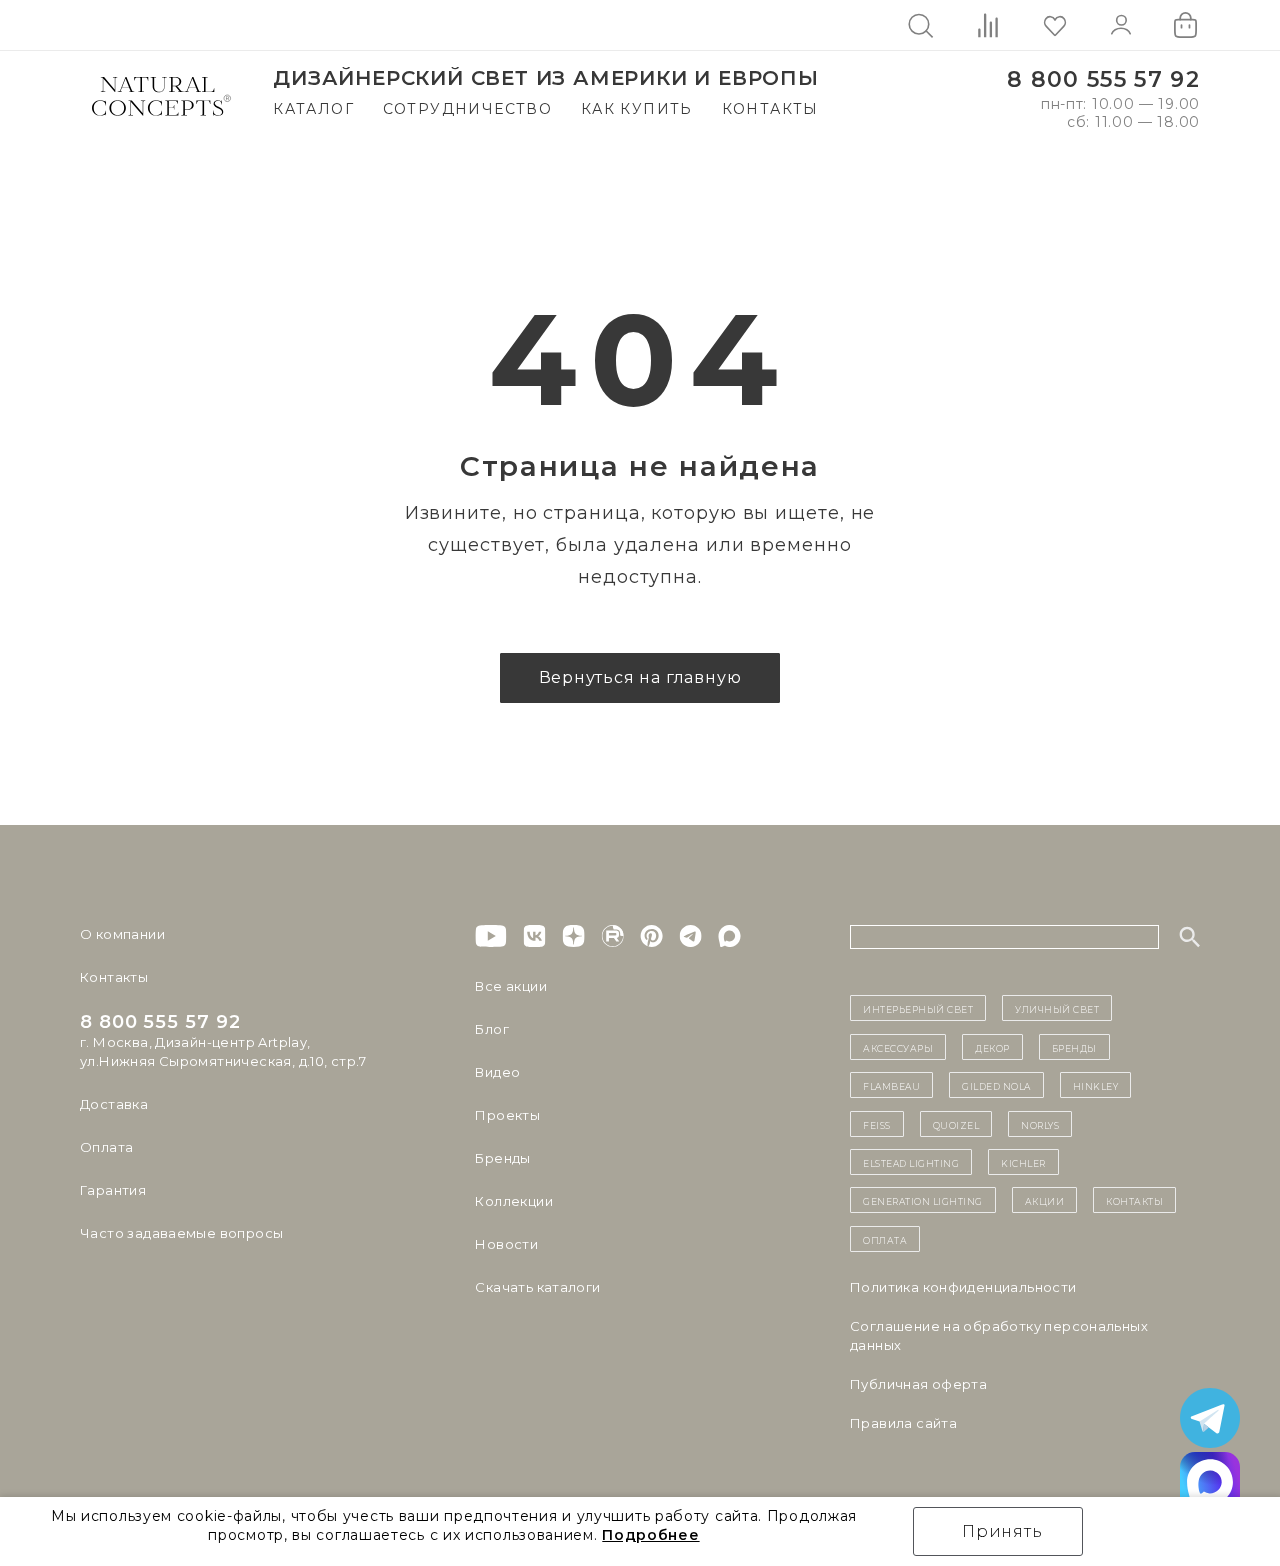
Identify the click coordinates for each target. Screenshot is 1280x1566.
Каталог (313, 109)
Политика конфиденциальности (963, 1287)
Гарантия (113, 1190)
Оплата (106, 1147)
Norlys (1040, 1124)
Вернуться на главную (640, 677)
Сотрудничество (468, 109)
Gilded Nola (996, 1085)
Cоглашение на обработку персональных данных (999, 1335)
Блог (492, 1029)
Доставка (114, 1104)
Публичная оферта (918, 1384)
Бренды (502, 1158)
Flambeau (891, 1085)
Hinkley (1096, 1085)
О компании (122, 934)
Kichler (1023, 1162)
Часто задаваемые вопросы (181, 1233)
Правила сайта (903, 1423)
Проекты (507, 1115)
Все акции (511, 986)
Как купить (637, 109)
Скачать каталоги (537, 1287)
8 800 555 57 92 (1103, 79)
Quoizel (956, 1124)
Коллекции (514, 1201)
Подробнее (650, 1535)
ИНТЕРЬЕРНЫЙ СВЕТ (918, 1008)
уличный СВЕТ (1057, 1008)
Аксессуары (898, 1047)
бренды (1074, 1047)
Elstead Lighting (911, 1162)
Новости (506, 1244)
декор (992, 1047)
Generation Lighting (923, 1200)
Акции (1045, 1200)
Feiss (877, 1124)
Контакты (770, 109)
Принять (1002, 1531)
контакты (1134, 1200)
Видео (497, 1072)
